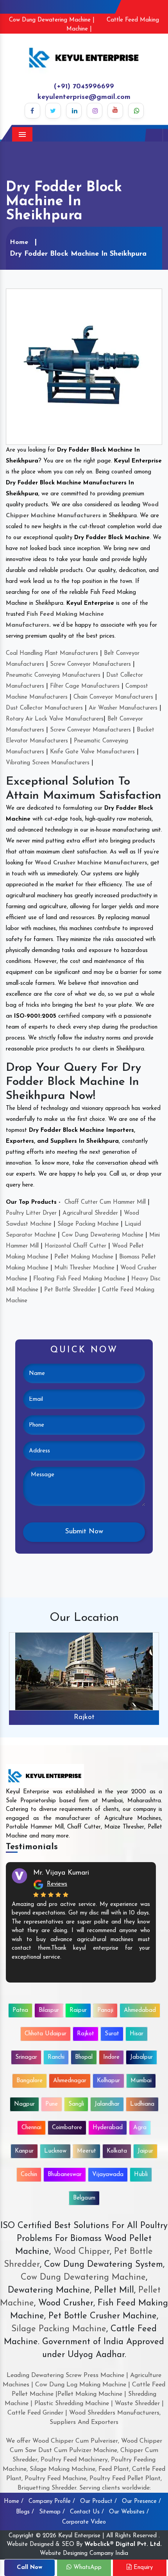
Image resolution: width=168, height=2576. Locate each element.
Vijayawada (108, 2175)
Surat (112, 2034)
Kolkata (117, 2151)
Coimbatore (67, 2128)
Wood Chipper (82, 2252)
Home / (14, 2502)
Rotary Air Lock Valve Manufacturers (55, 719)
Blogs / (25, 2512)
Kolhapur (108, 2081)
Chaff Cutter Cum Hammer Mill (105, 1202)
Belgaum (84, 2198)
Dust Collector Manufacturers (44, 708)
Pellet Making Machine (84, 1257)
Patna (20, 2010)
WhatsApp (87, 2568)
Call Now (29, 2568)
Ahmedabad (140, 2010)
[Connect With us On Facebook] (32, 111)
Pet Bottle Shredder (70, 1290)
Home (19, 242)
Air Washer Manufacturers (123, 708)
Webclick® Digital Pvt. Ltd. (123, 2545)
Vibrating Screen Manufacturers (48, 763)
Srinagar (26, 2057)
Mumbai (141, 2081)
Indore (111, 2057)
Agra (140, 2128)
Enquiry (142, 2568)
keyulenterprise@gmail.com (84, 97)
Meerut (87, 2151)
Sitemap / (52, 2512)
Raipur (78, 2010)
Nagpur (24, 2104)
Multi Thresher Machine (84, 1268)
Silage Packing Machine (88, 1224)
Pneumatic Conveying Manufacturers (53, 675)
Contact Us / (87, 2512)
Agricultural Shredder (90, 1213)
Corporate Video (84, 2522)
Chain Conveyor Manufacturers (113, 697)
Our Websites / (129, 2512)
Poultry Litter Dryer (31, 1213)
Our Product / (98, 2502)
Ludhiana (142, 2104)
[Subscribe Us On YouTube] (115, 111)
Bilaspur (49, 2010)
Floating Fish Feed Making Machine (79, 1279)
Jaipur (145, 2151)
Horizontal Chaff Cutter (75, 1246)
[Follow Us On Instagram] (95, 111)
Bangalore (29, 2081)
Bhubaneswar (65, 2175)
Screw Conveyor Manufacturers (90, 664)
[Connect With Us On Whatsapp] (136, 111)
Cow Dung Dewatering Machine (103, 1235)
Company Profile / (52, 2502)
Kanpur (24, 2151)
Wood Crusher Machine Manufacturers (91, 863)
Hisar (137, 2034)
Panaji (105, 2010)
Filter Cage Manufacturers (85, 686)
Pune (52, 2104)
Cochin (29, 2175)
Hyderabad (108, 2128)
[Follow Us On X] (53, 111)
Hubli (141, 2175)
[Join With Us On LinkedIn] (74, 111)
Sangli (76, 2104)
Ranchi (56, 2057)
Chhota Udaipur (46, 2034)
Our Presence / (141, 2502)
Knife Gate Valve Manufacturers (92, 752)
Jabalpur (141, 2057)
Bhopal (84, 2057)
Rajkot (84, 1717)
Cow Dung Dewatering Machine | (52, 20)
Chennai (31, 2128)
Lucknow (55, 2151)
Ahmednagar (70, 2081)
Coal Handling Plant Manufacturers (52, 653)
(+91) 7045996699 (84, 87)
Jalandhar (107, 2104)
